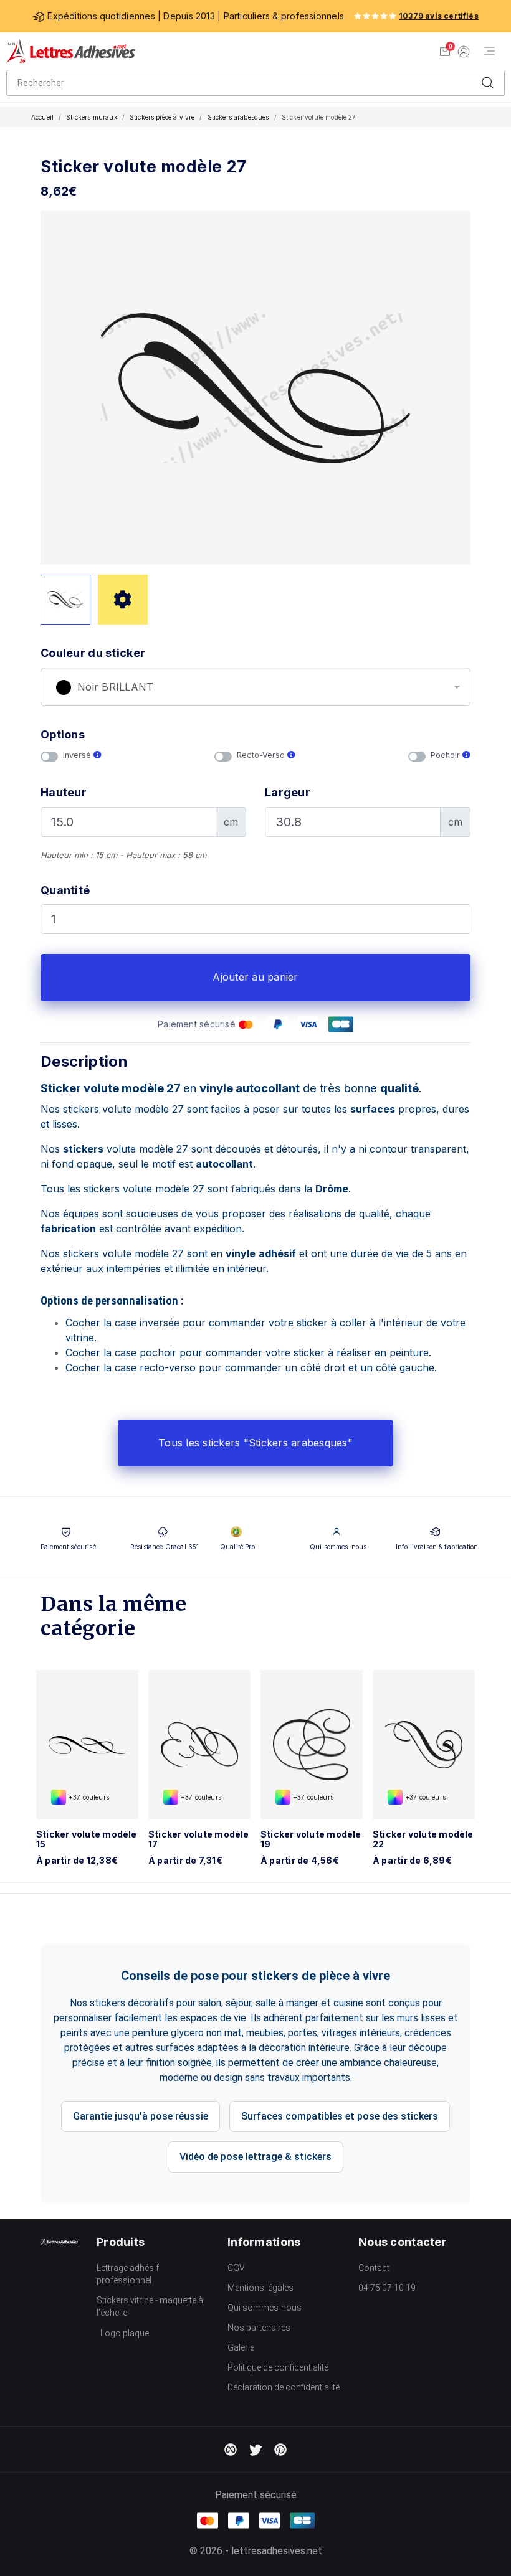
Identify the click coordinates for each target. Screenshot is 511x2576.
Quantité (65, 890)
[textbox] (255, 687)
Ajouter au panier (255, 977)
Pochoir (447, 755)
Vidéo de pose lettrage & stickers (255, 2157)
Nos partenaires (259, 2328)
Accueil (42, 117)
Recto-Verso (262, 755)
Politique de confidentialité (278, 2367)
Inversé (78, 755)
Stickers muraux (91, 117)
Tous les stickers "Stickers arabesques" (255, 1443)
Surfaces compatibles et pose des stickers (340, 2116)
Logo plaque (125, 2333)
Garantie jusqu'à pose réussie (141, 2116)
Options (63, 734)
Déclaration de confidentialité (284, 2387)
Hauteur (64, 792)
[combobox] (255, 687)
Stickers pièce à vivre (162, 117)
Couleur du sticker (93, 653)
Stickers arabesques (238, 117)
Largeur (288, 792)
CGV (236, 2268)
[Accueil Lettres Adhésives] (71, 51)
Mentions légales (260, 2288)
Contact (374, 2268)
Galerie (241, 2347)
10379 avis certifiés (439, 16)
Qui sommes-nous (265, 2308)
